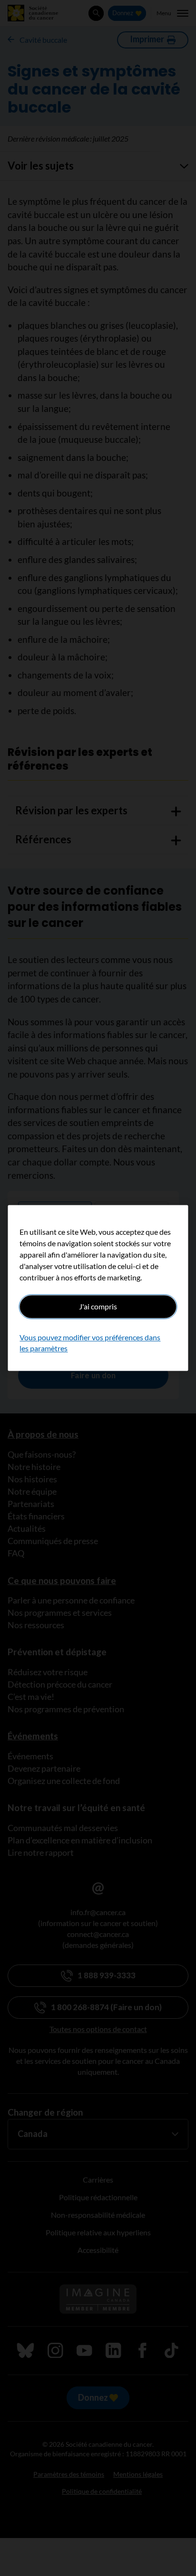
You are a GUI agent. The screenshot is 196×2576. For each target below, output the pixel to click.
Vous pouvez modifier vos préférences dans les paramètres (90, 1343)
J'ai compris (98, 1306)
